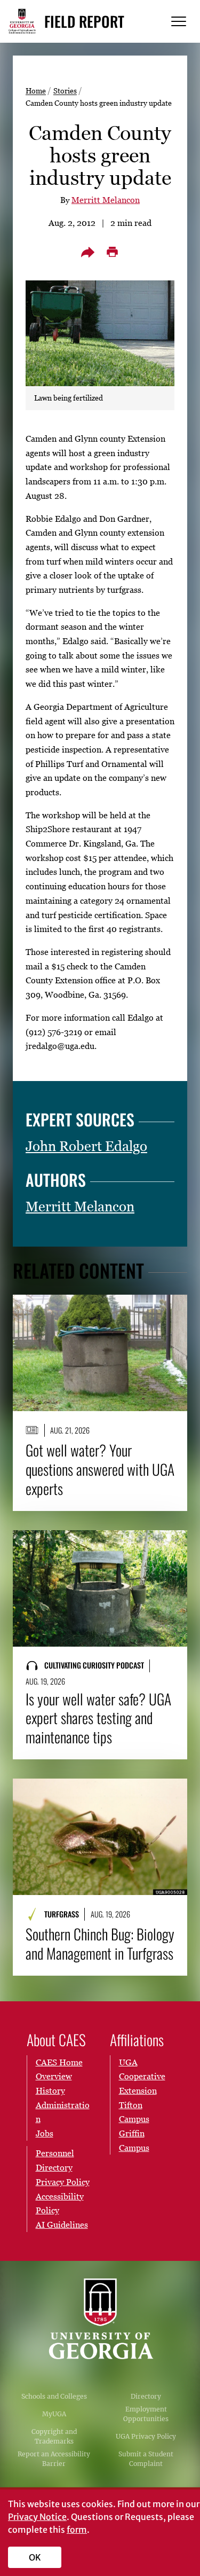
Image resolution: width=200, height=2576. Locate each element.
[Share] (88, 252)
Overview (54, 2076)
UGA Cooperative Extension (142, 2076)
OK (35, 2557)
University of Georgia (100, 2319)
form (77, 2530)
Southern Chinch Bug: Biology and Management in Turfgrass (100, 1944)
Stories (65, 91)
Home (36, 91)
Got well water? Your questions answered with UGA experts (100, 1469)
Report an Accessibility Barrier (54, 2459)
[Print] (113, 252)
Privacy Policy (63, 2182)
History (50, 2090)
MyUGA (54, 2414)
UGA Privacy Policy (146, 2436)
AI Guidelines (62, 2225)
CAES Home (59, 2062)
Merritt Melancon (106, 200)
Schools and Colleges (54, 2396)
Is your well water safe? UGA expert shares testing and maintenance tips (98, 1718)
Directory (146, 2396)
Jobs (45, 2133)
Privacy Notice (37, 2517)
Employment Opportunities (146, 2414)
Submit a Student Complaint (146, 2459)
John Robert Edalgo (86, 1146)
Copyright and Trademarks (54, 2436)
